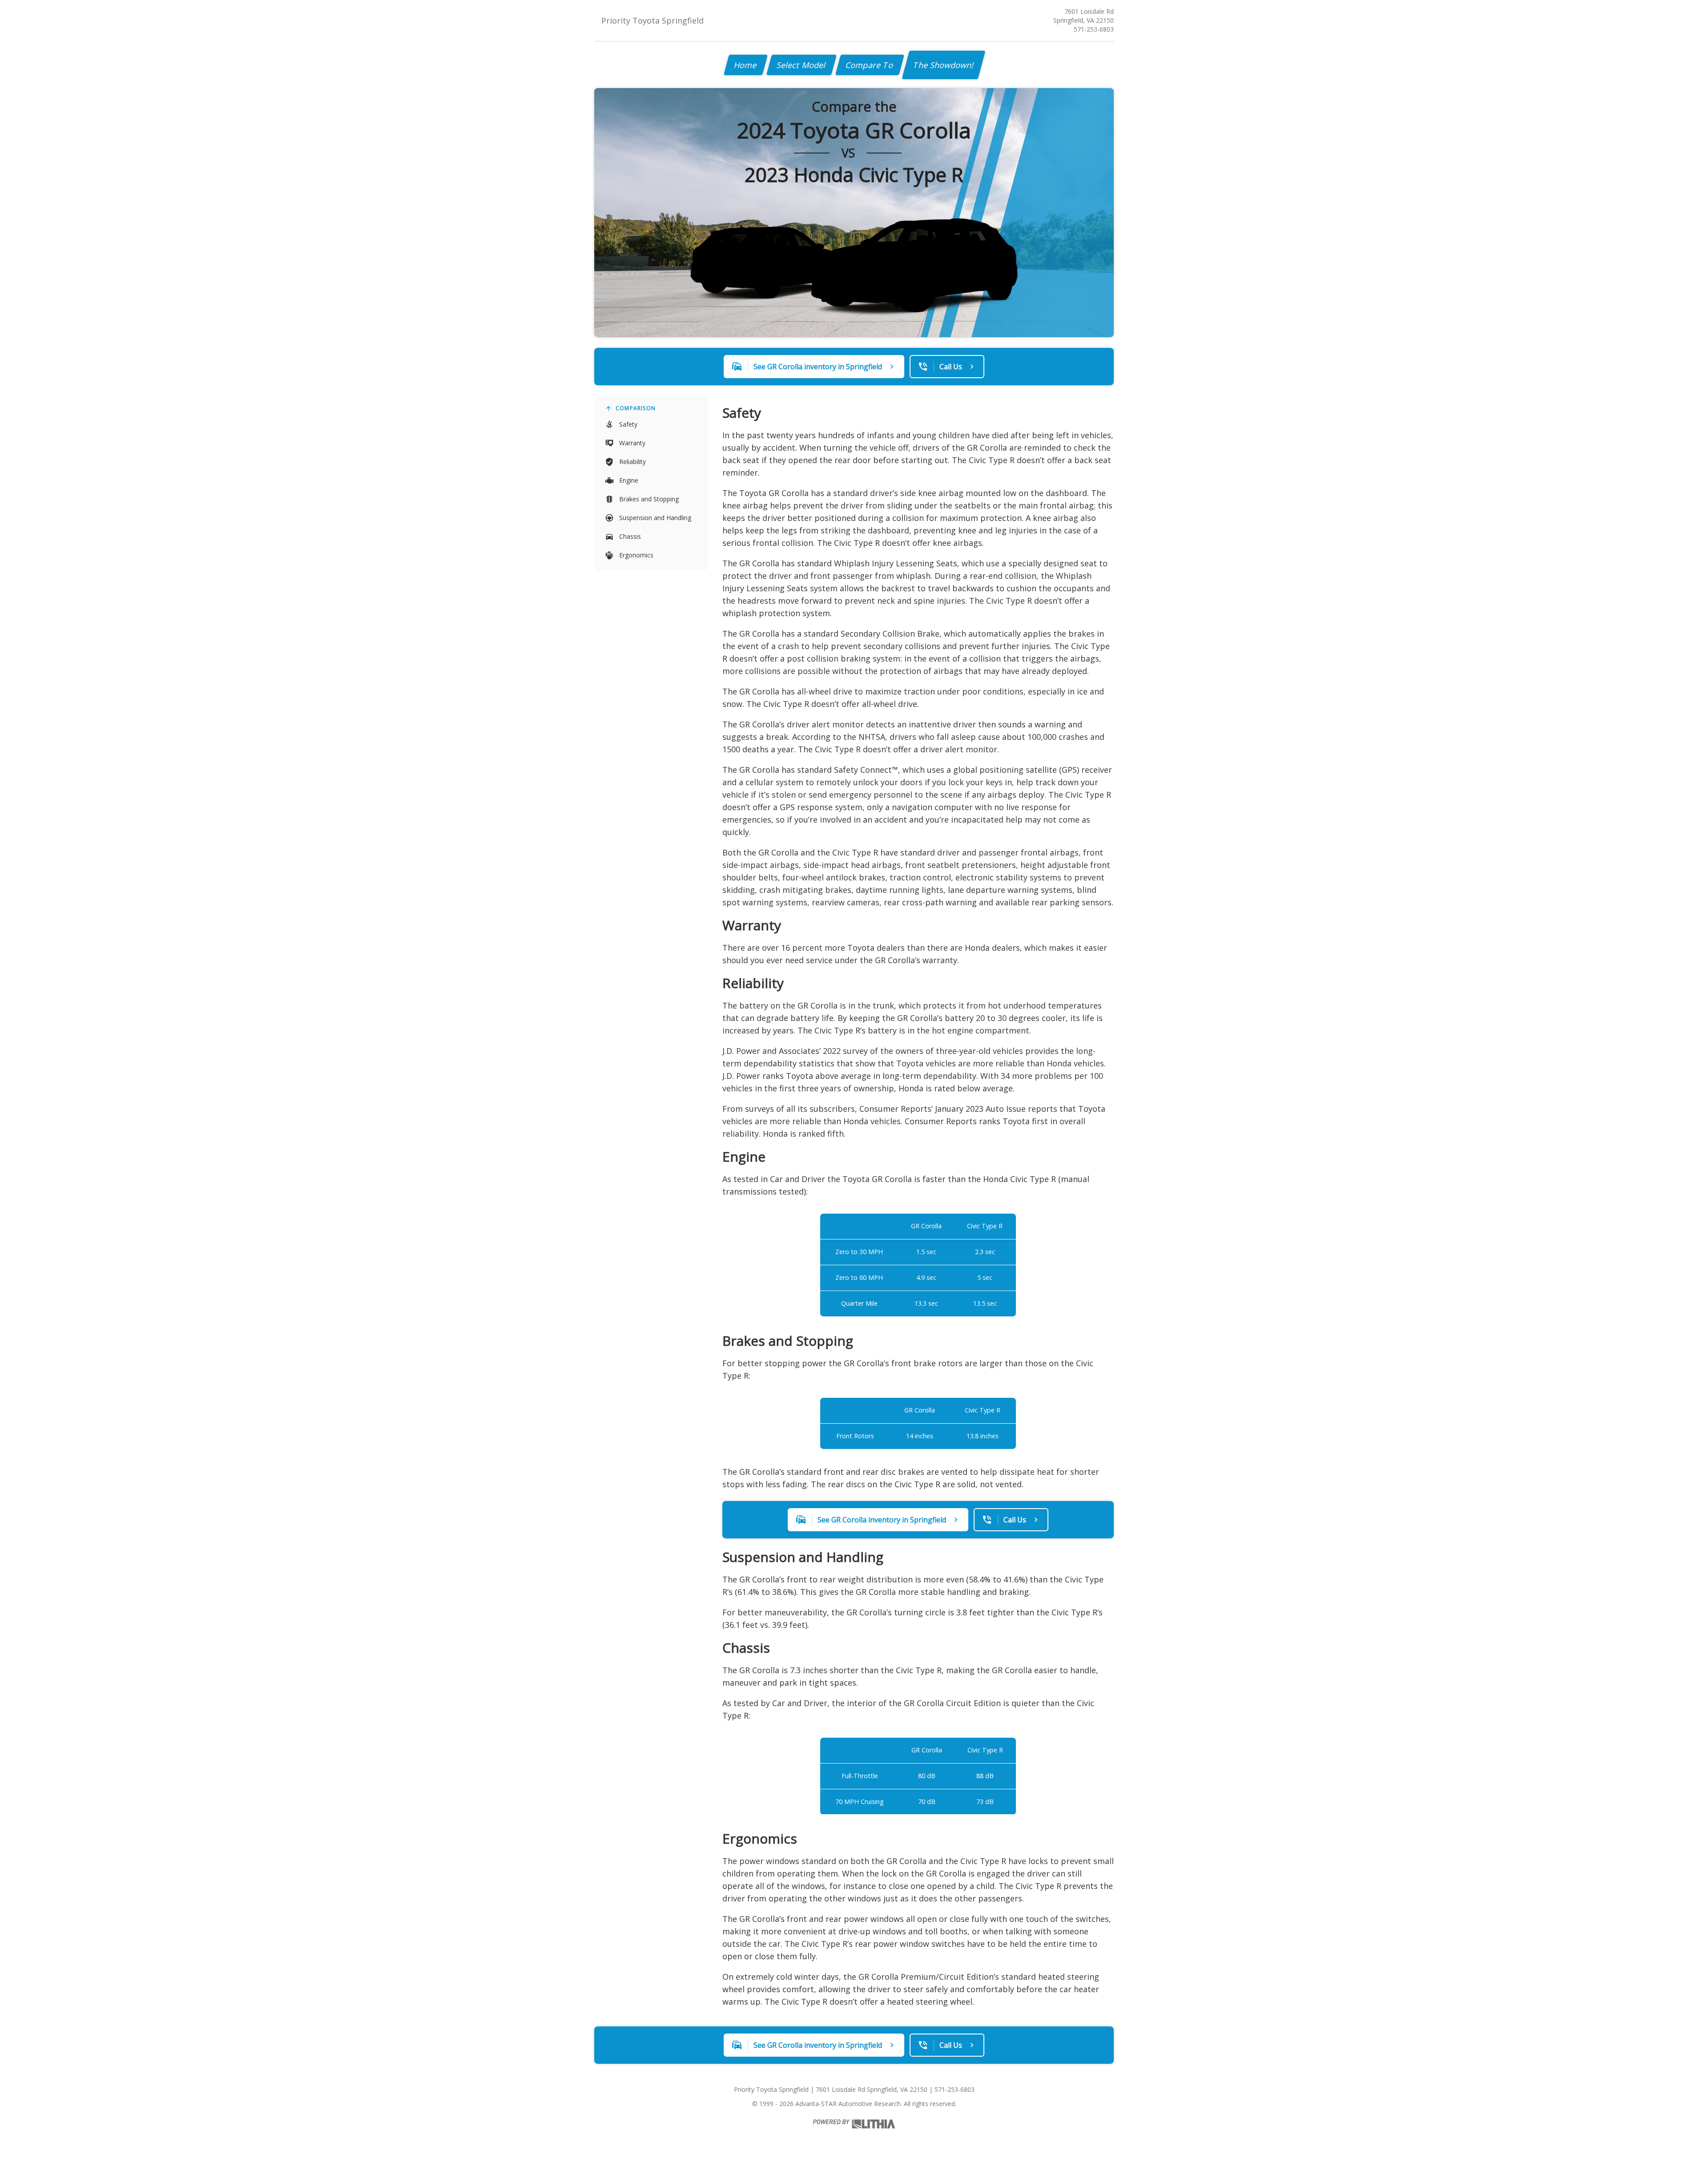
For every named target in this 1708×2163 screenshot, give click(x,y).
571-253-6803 (1094, 29)
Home (746, 65)
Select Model (802, 65)
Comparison (636, 408)
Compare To (870, 65)
